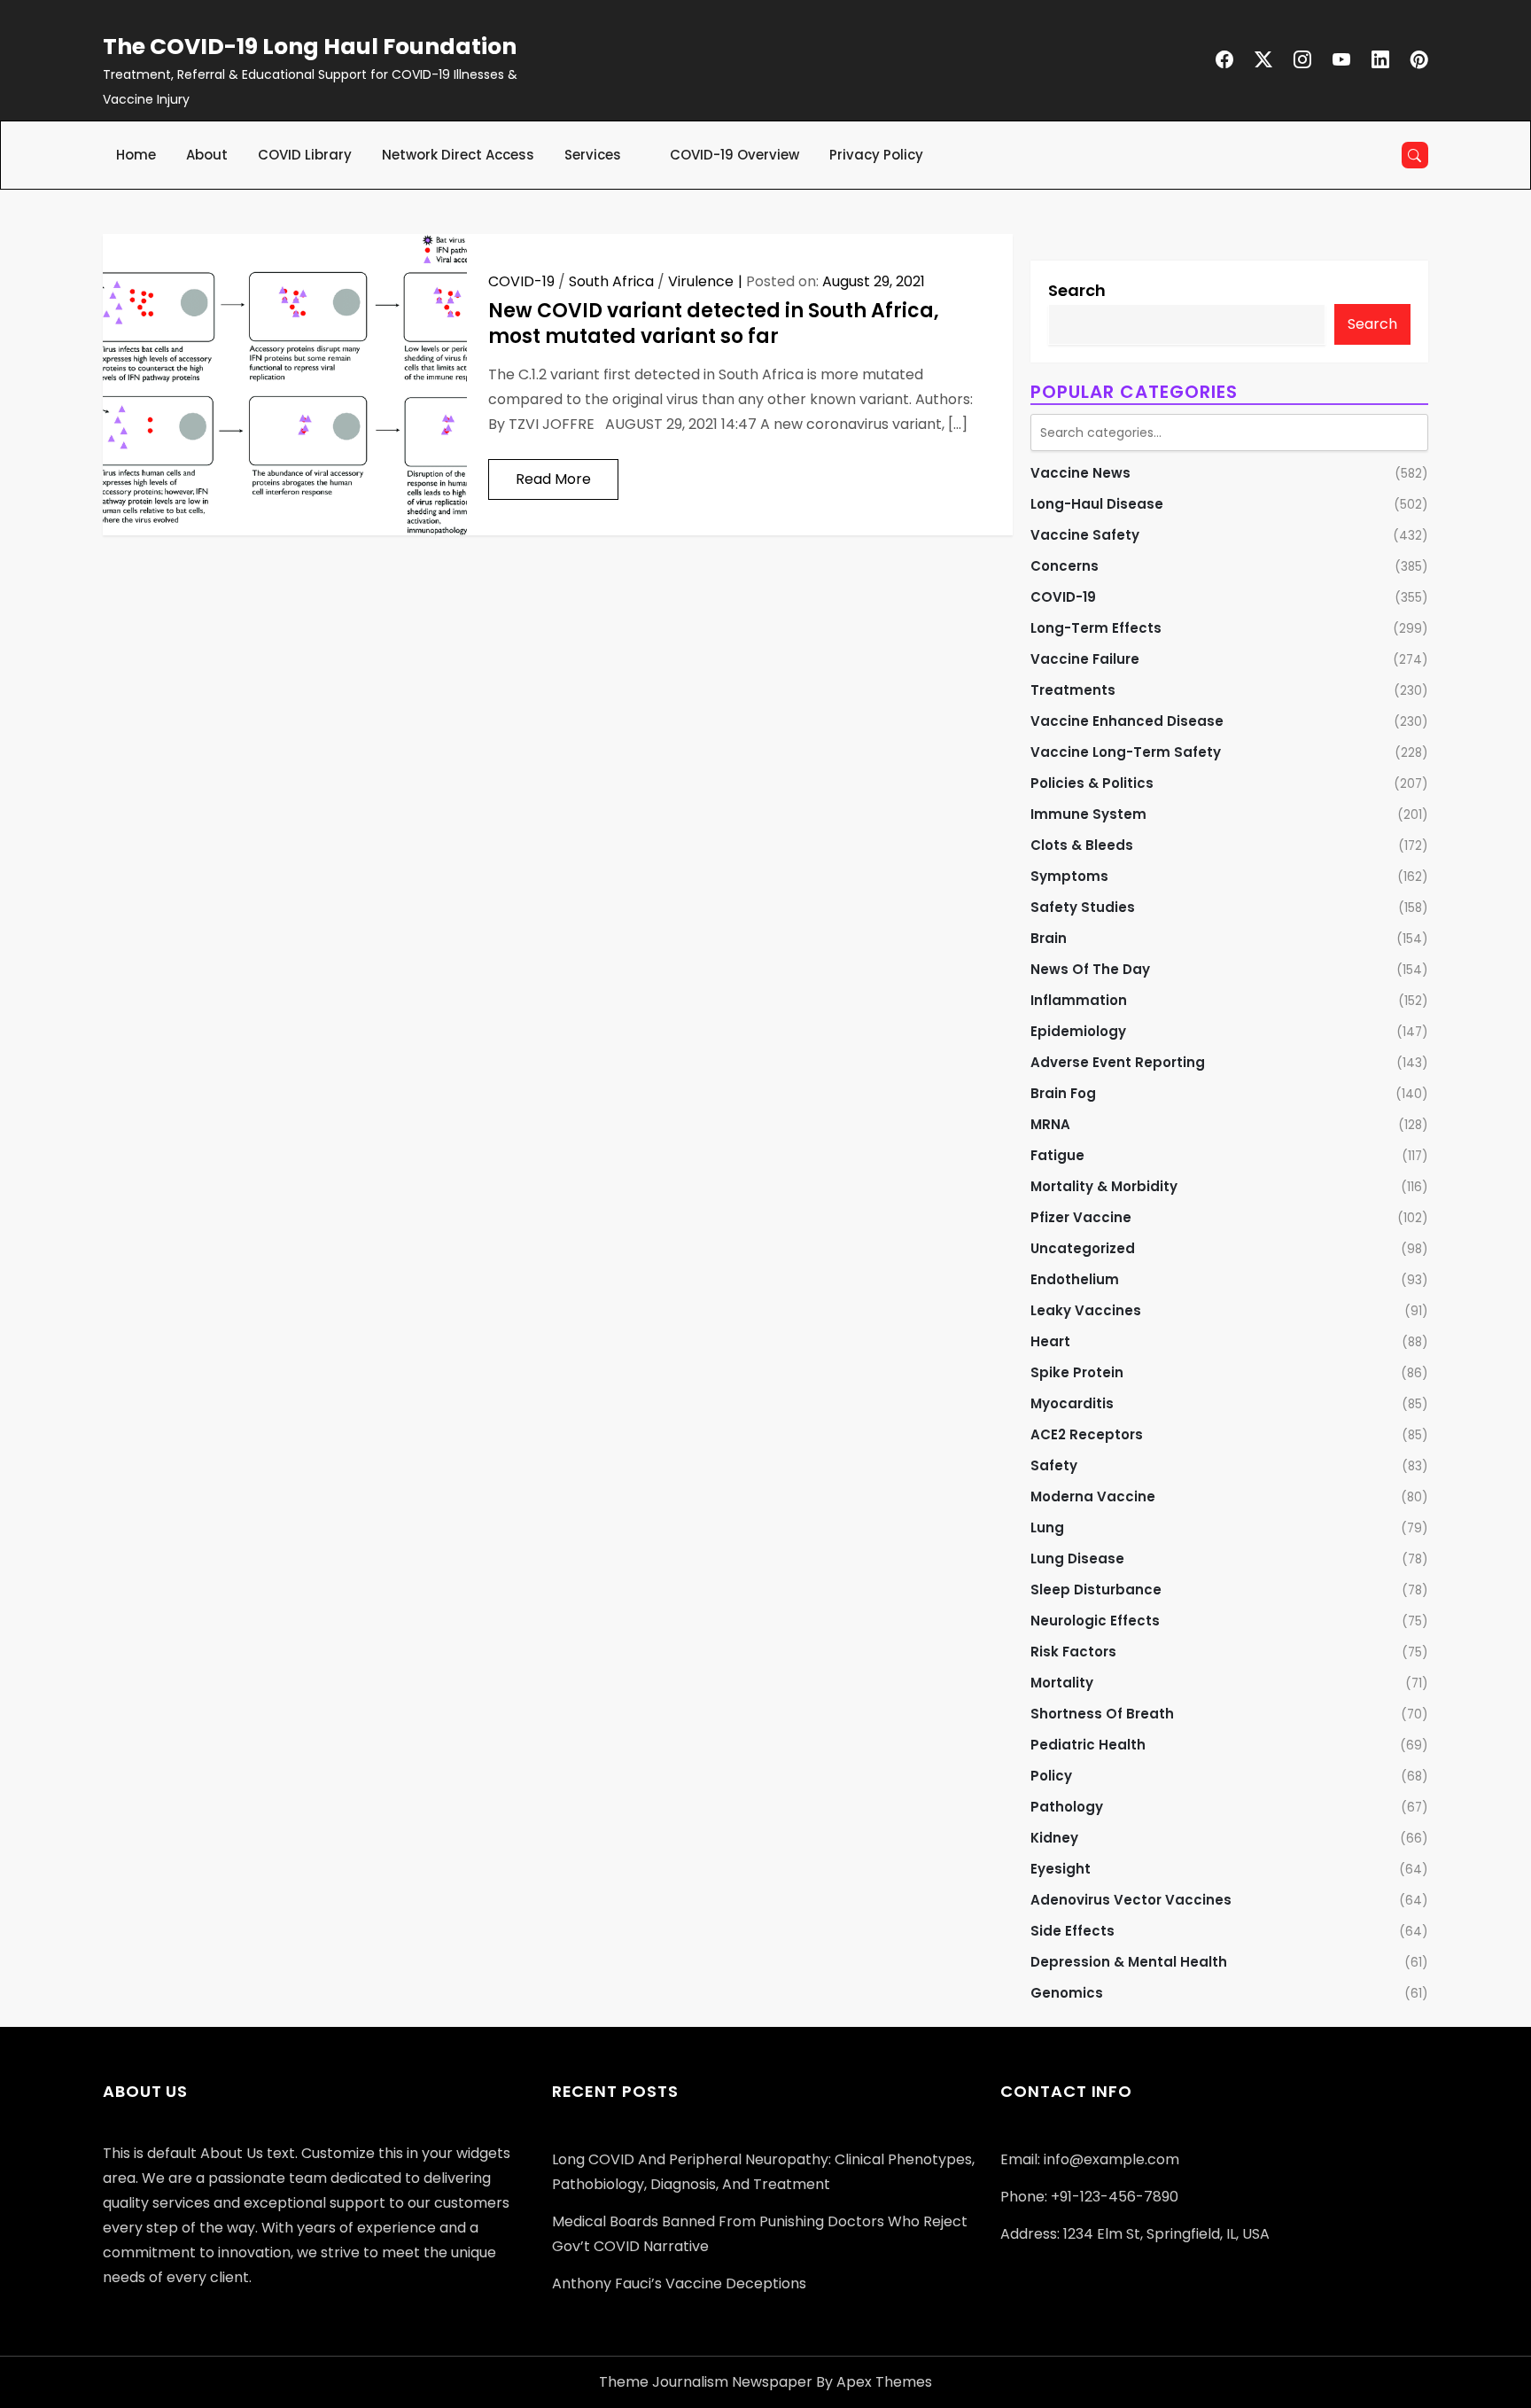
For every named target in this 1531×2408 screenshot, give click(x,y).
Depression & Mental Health (1129, 1962)
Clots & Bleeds (1082, 845)
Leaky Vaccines (1086, 1310)
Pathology (1067, 1807)
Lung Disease (1077, 1559)
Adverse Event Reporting (1118, 1062)
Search (1077, 290)
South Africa (611, 281)
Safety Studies (1083, 907)
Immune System (1088, 814)
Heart (1050, 1341)
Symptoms (1069, 876)
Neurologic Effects (1095, 1621)
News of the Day (1090, 969)
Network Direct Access (458, 155)
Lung (1047, 1527)
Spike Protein (1077, 1372)
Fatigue (1057, 1155)
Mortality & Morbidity (1104, 1186)
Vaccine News (1080, 473)
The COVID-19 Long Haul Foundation (310, 47)
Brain (1049, 938)
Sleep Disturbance (1096, 1590)
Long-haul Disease (1097, 504)
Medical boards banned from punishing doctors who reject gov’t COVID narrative (760, 2234)
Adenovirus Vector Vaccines (1131, 1900)
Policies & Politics (1092, 783)
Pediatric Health (1088, 1745)
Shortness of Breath (1102, 1714)
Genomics (1067, 1993)
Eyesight (1061, 1869)
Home (136, 155)
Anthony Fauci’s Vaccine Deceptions (679, 2283)
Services (593, 155)
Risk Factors (1073, 1652)
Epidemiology (1078, 1031)
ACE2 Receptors (1087, 1434)
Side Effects (1072, 1931)
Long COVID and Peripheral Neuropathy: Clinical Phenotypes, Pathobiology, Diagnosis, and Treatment (763, 2172)
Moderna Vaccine (1093, 1496)
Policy (1051, 1776)
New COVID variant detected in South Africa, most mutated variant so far (714, 323)
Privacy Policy (876, 155)
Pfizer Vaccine (1081, 1217)
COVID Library (305, 155)
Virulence (701, 281)
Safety (1054, 1465)
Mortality (1062, 1683)
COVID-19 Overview (734, 155)
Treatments (1073, 690)
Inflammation (1079, 1000)
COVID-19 (521, 281)
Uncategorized (1083, 1248)
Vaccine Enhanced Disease (1127, 721)
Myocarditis (1072, 1403)
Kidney (1054, 1838)
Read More (553, 479)
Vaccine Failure (1085, 659)
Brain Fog (1063, 1093)
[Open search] (1415, 155)
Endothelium (1075, 1279)
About (207, 155)
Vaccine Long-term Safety (1126, 752)
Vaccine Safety (1085, 535)
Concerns (1065, 566)
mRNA (1050, 1124)
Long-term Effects (1096, 628)
